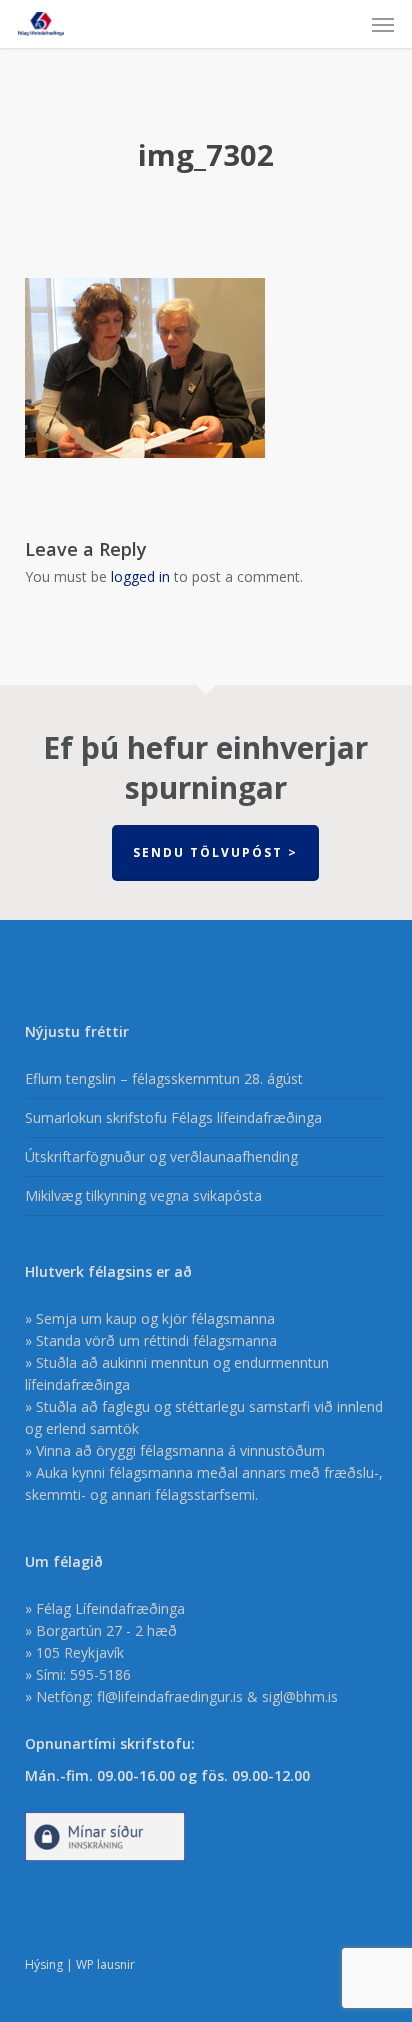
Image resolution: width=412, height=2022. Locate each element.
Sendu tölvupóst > (215, 852)
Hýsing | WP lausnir (80, 1964)
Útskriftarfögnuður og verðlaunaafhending (161, 1156)
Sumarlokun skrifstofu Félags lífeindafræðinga (173, 1117)
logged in (140, 576)
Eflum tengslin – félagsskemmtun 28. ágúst (164, 1078)
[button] (383, 24)
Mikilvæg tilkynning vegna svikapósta (143, 1195)
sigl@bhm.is (300, 1696)
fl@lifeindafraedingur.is (170, 1696)
